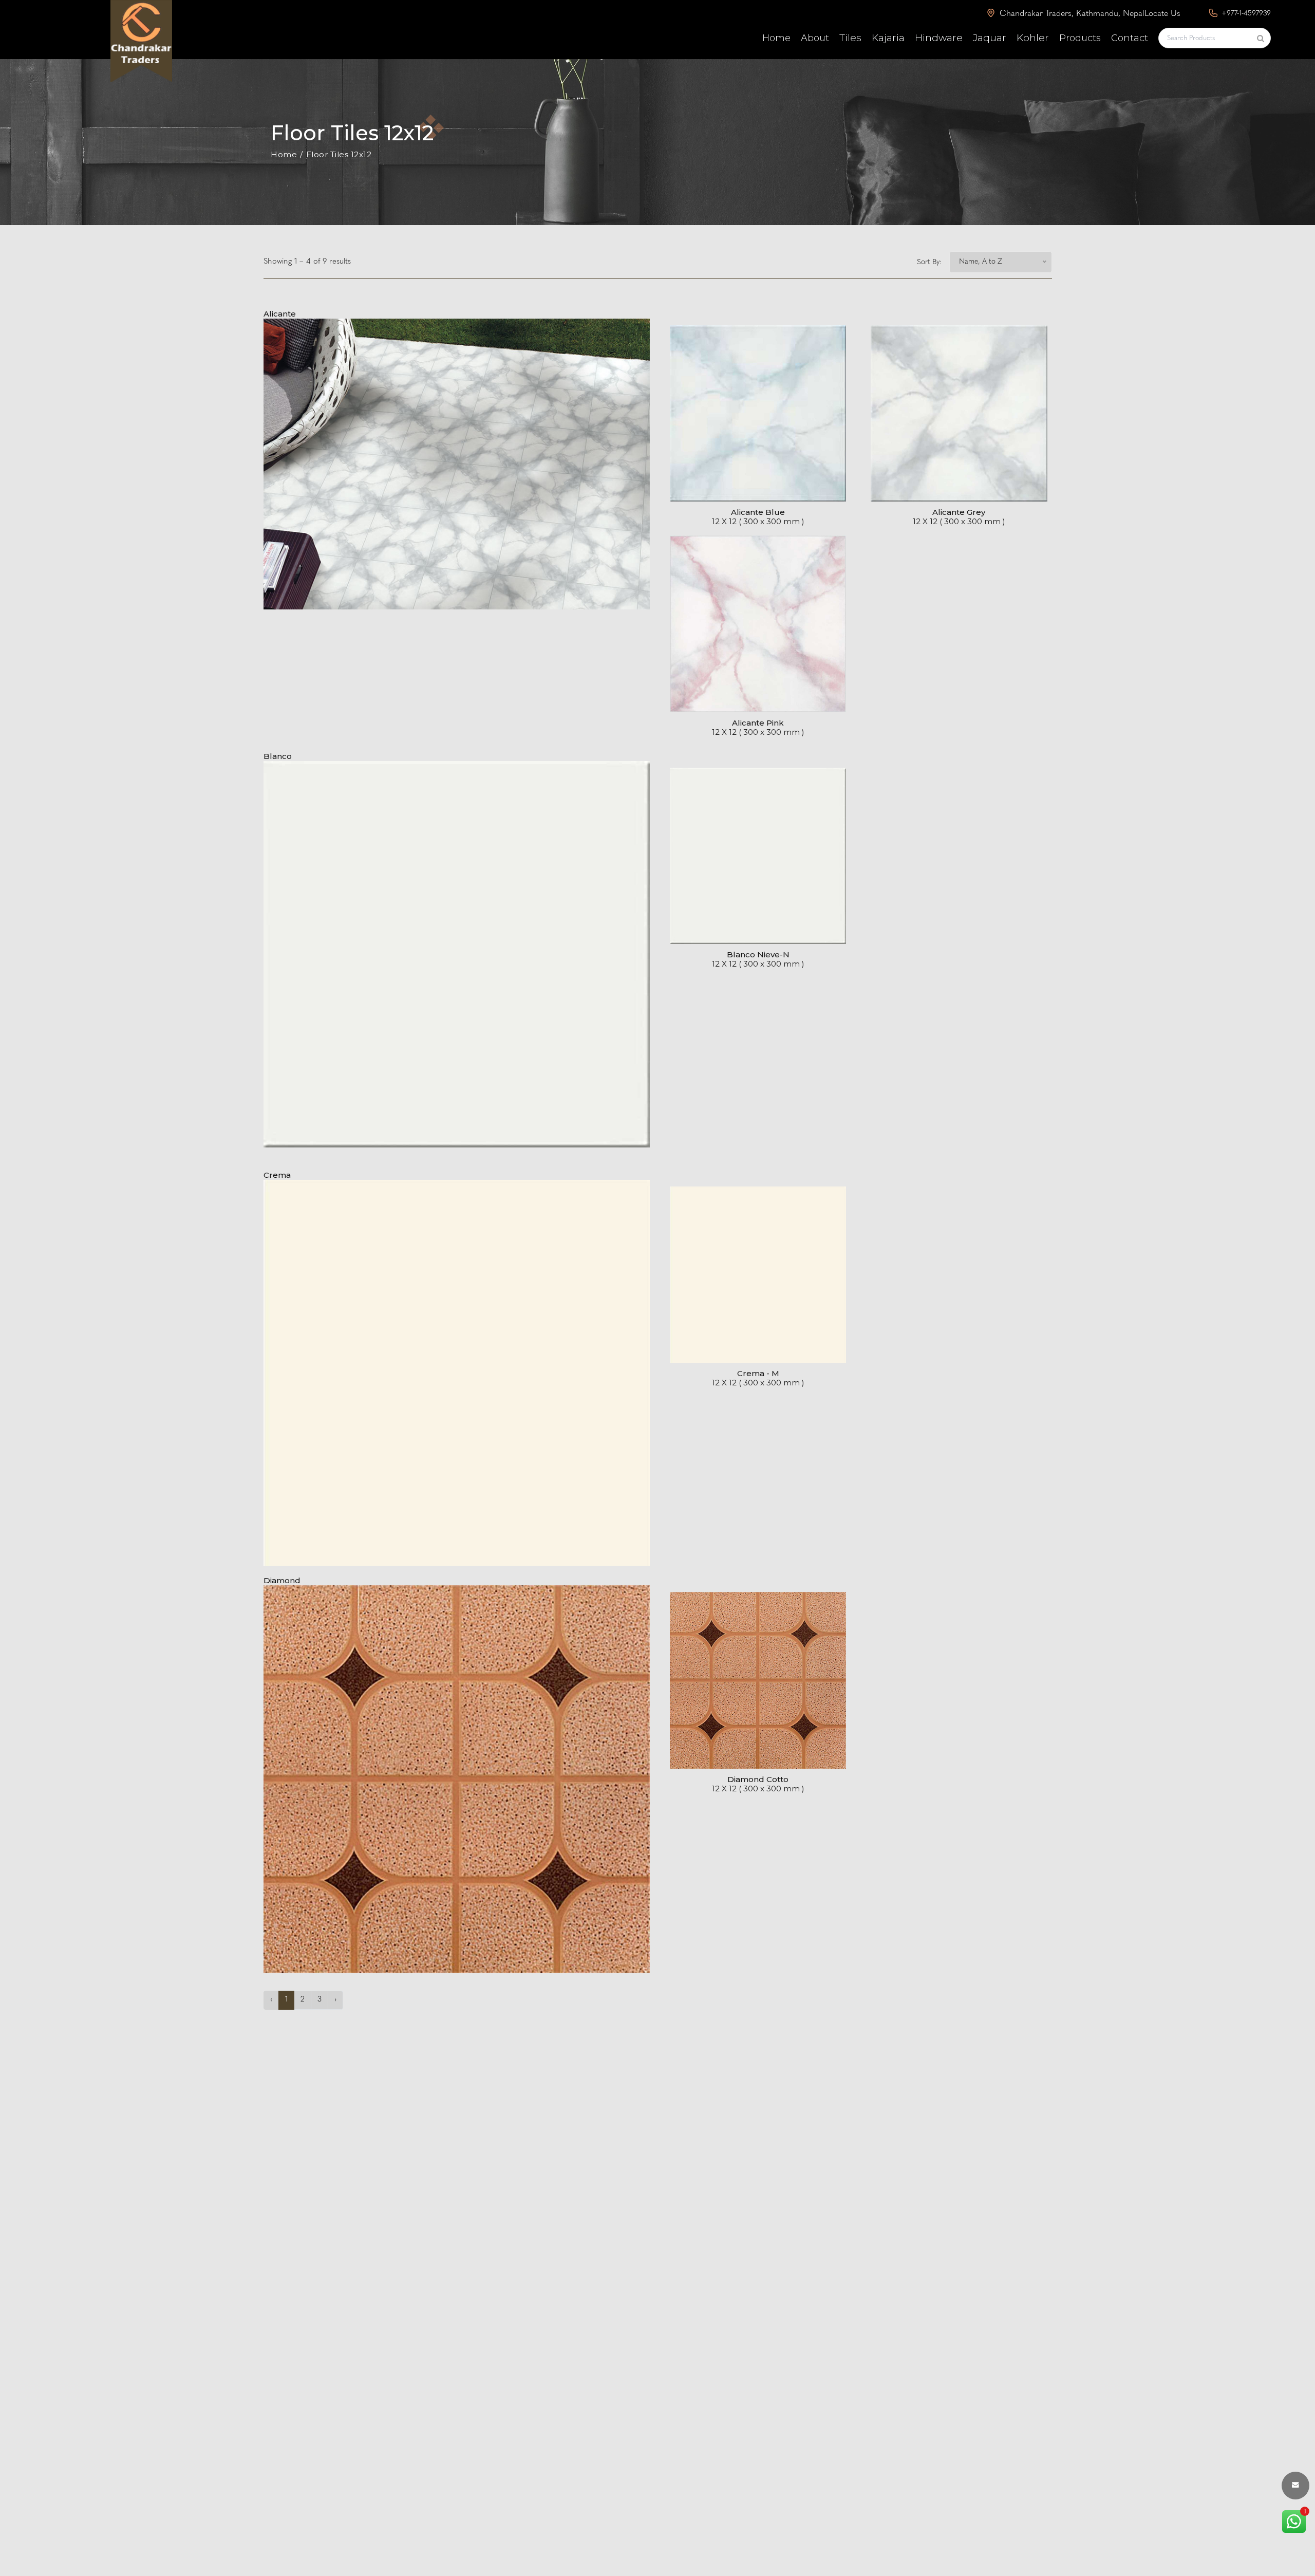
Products (1080, 38)
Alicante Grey (959, 512)
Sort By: (929, 262)
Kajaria (888, 38)
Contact (1130, 38)
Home (776, 38)
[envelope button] (1295, 2486)
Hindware (939, 38)
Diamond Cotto (758, 1779)
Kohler (1033, 38)
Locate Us (1162, 14)
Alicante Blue (758, 512)
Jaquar (990, 38)
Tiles (850, 38)
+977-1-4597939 (1245, 14)
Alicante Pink (758, 723)
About (815, 38)
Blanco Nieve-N (758, 955)
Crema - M (758, 1373)
